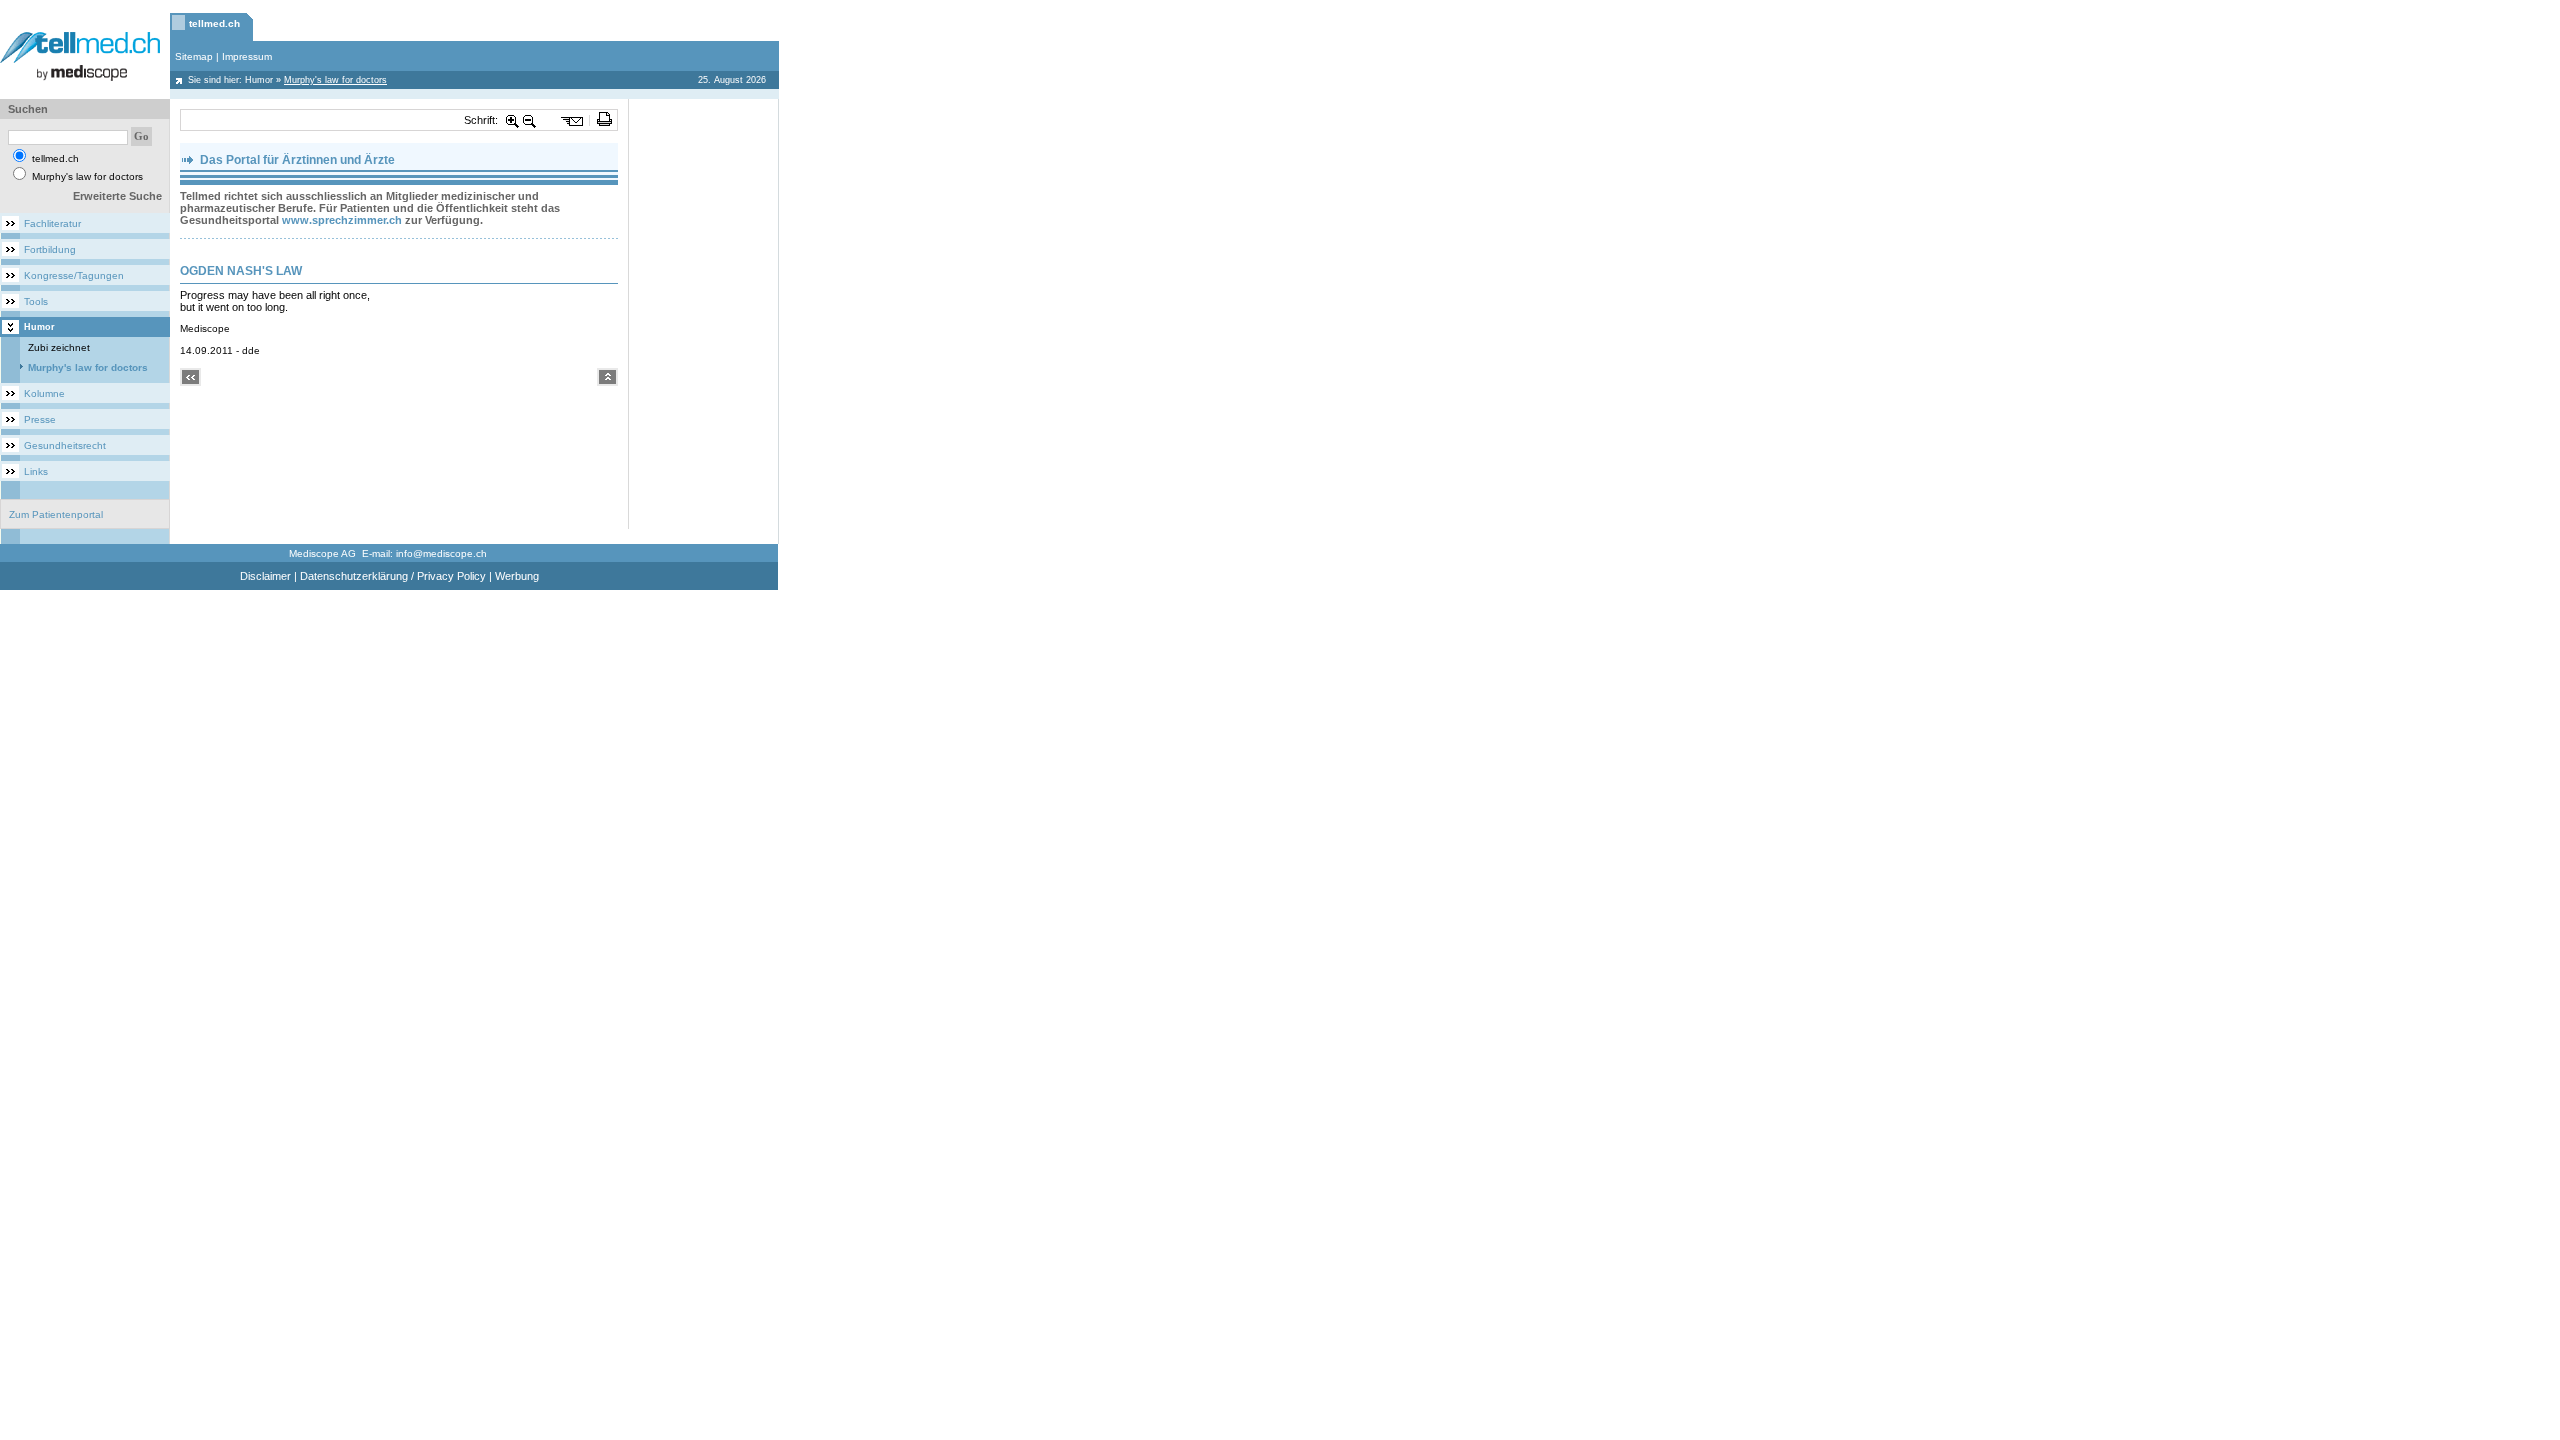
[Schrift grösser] (513, 120)
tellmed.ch (214, 23)
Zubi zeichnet (59, 347)
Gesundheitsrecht (65, 445)
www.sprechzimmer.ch (342, 220)
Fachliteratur (52, 223)
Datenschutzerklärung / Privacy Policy (393, 576)
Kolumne (44, 393)
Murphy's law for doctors (88, 367)
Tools (36, 301)
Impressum (247, 56)
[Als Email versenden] (572, 120)
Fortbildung (50, 249)
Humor (259, 80)
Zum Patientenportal (56, 514)
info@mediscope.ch (441, 553)
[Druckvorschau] (604, 120)
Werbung (517, 576)
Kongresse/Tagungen (74, 275)
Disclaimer (265, 576)
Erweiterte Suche (117, 196)
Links (36, 471)
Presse (40, 419)
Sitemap (194, 56)
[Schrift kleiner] (530, 120)
